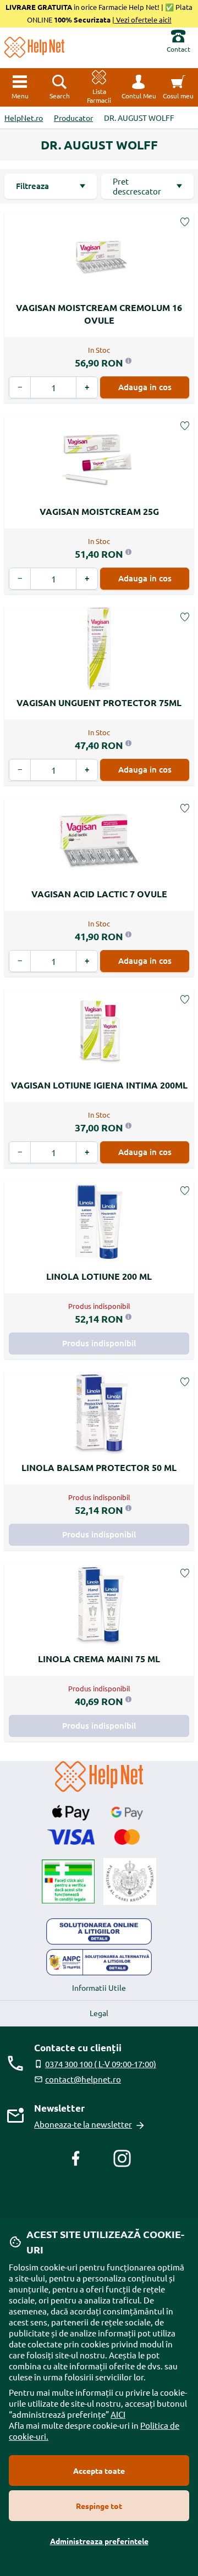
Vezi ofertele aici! (143, 20)
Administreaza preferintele (99, 2541)
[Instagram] (122, 2158)
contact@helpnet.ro (83, 2079)
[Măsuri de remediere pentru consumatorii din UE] (99, 1931)
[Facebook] (76, 2158)
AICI (118, 2414)
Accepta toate (99, 2470)
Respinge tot (99, 2506)
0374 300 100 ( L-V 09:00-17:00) (101, 2064)
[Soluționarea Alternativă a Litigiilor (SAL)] (99, 1962)
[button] (139, 87)
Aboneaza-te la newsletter (83, 2124)
